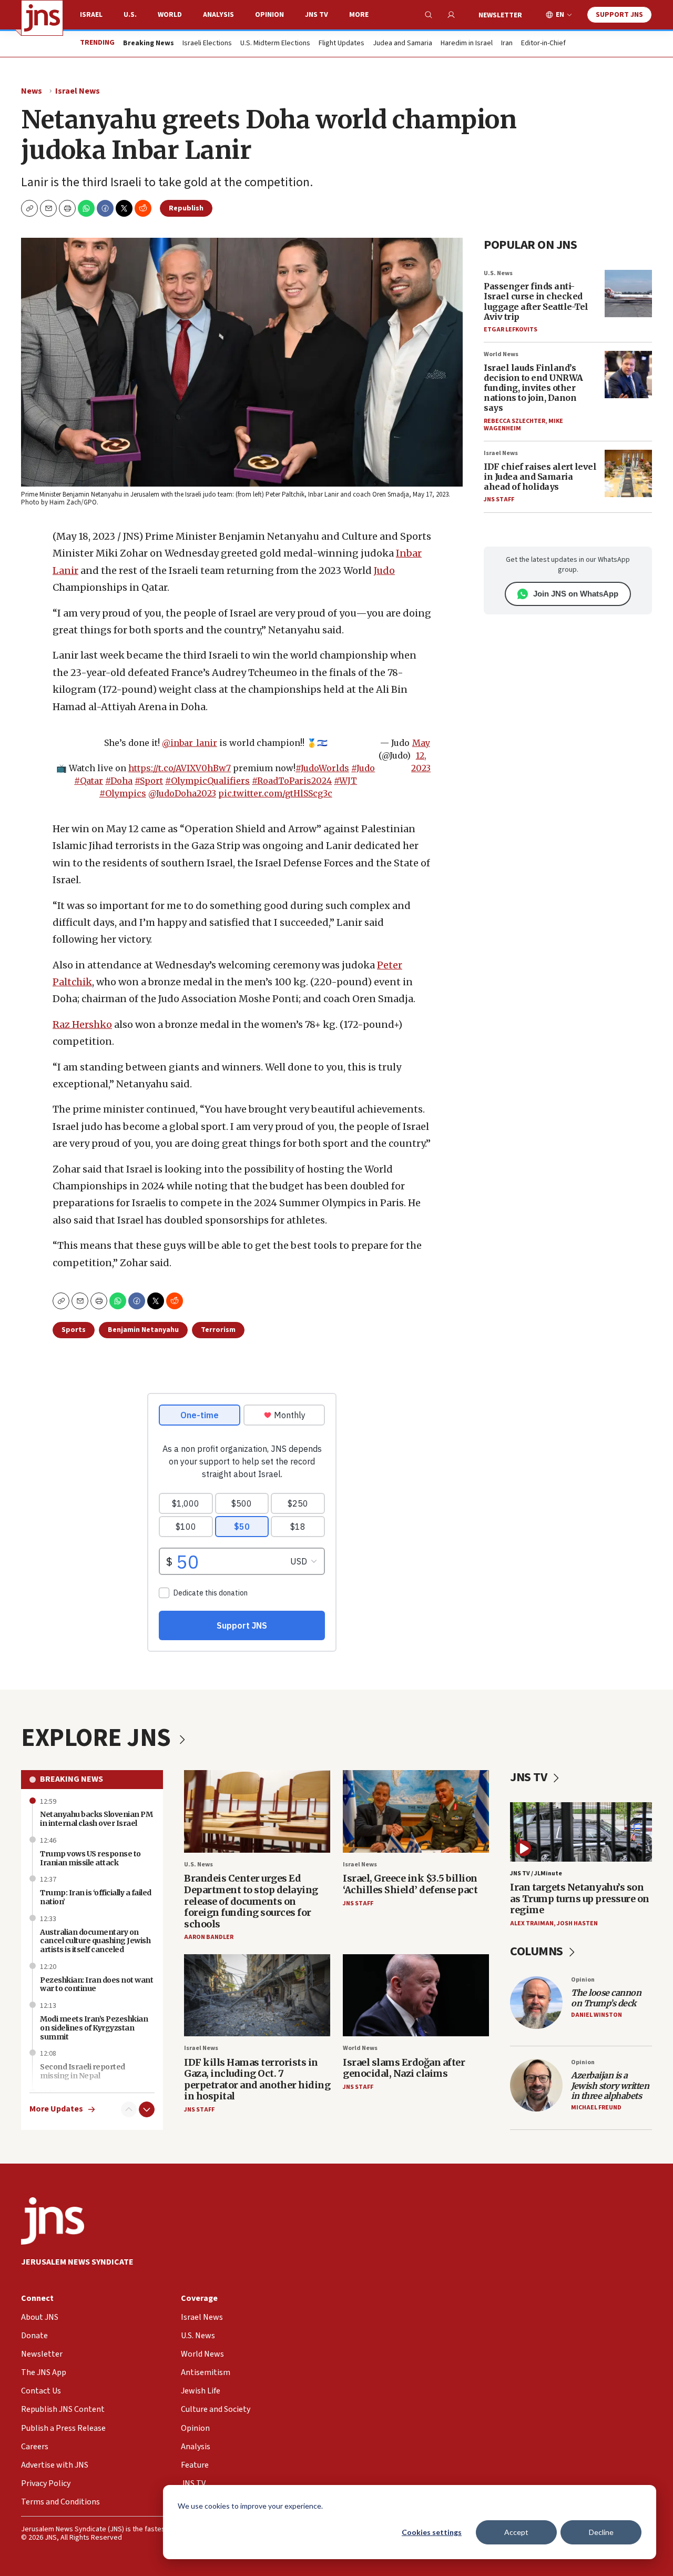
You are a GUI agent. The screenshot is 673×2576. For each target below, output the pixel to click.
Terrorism (218, 1330)
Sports (74, 1330)
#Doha (119, 781)
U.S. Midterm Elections (275, 44)
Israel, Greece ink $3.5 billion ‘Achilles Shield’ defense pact (410, 1884)
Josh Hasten (577, 1923)
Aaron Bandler (209, 1937)
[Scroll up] (129, 2109)
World (170, 15)
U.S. (130, 15)
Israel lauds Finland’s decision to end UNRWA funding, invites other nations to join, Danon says (533, 388)
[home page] (42, 18)
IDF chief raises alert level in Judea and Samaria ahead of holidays (540, 477)
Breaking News (72, 1779)
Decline (601, 2532)
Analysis (218, 15)
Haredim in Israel (467, 44)
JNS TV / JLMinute (536, 1873)
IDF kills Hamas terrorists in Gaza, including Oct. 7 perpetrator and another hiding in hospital (257, 2079)
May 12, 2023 (421, 755)
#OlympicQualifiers (207, 781)
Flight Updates (341, 44)
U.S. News (498, 273)
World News (501, 354)
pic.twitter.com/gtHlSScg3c (275, 793)
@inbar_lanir (190, 743)
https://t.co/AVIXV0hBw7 (180, 768)
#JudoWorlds (322, 768)
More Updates (56, 2109)
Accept (516, 2532)
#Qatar (89, 781)
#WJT (345, 781)
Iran (507, 44)
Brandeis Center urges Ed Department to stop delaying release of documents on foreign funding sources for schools (251, 1901)
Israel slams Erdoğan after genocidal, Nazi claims (404, 2068)
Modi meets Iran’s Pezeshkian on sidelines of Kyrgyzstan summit (94, 2028)
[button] (67, 208)
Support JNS (619, 15)
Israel (91, 15)
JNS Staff (499, 499)
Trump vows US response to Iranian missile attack (90, 1858)
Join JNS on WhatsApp (576, 594)
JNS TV (317, 15)
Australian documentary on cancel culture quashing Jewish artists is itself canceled (95, 1941)
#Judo (363, 768)
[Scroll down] (147, 2109)
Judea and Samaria (402, 44)
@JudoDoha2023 (182, 793)
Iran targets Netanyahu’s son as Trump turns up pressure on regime (580, 1898)
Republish (186, 208)
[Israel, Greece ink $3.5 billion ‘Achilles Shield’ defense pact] (416, 1811)
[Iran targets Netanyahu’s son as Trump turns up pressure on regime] (581, 1832)
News (32, 91)
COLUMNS (538, 1951)
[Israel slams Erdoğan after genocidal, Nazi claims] (416, 1996)
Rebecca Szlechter (514, 421)
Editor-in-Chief (543, 44)
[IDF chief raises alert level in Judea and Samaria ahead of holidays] (628, 473)
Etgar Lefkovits (511, 330)
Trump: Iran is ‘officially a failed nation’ (96, 1897)
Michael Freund (596, 2108)
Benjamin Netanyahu (143, 1330)
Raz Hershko (82, 1024)
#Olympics (123, 793)
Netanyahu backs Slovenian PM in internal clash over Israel (96, 1819)
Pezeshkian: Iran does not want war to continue (96, 1984)
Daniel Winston (596, 2015)
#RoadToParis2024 (292, 781)
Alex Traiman (532, 1923)
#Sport (149, 781)
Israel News (78, 91)
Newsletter (500, 15)
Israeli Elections (207, 44)
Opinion (269, 15)
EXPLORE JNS (98, 1738)
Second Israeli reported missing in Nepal (83, 2071)
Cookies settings (432, 2532)
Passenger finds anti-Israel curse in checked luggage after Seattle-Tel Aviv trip (536, 301)
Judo (384, 570)
